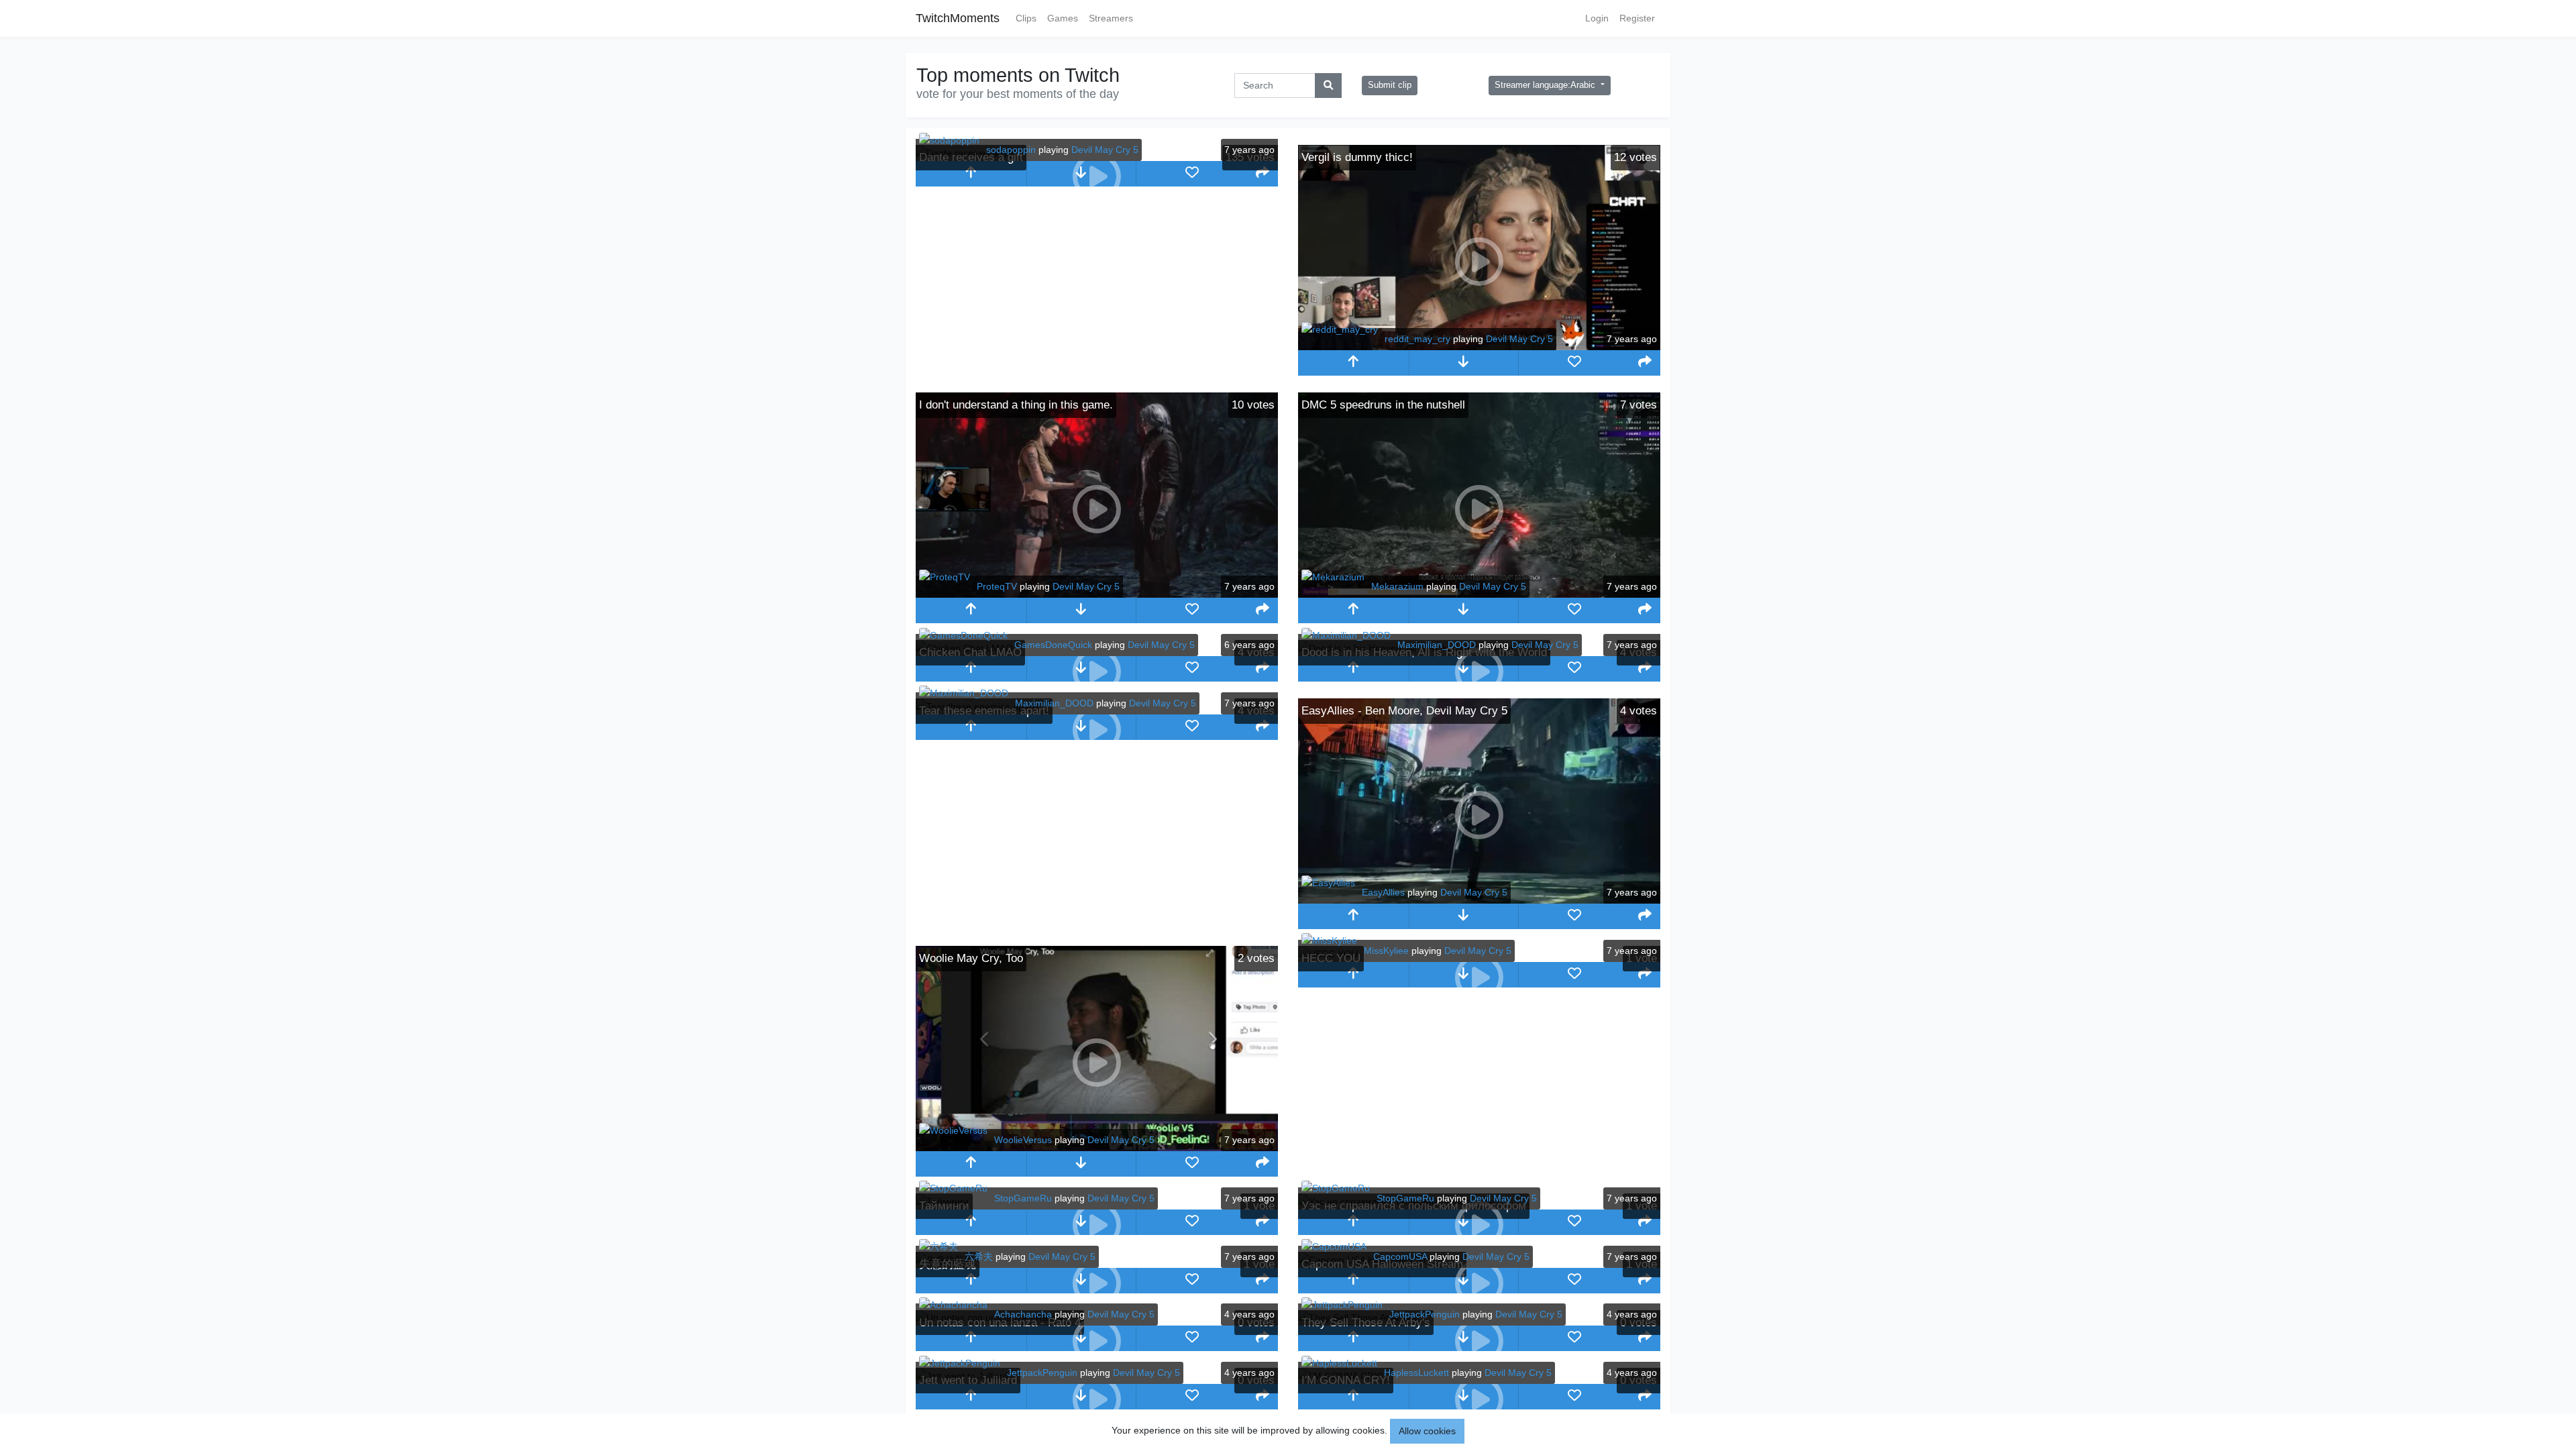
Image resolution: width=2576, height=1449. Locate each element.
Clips (1026, 18)
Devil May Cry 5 (1105, 150)
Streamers (1111, 18)
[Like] (1192, 174)
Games (1063, 18)
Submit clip (1390, 85)
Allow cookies (1427, 1431)
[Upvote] (971, 174)
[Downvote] (1464, 363)
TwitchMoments (958, 18)
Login (1597, 18)
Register (1637, 18)
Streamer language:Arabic (1546, 85)
